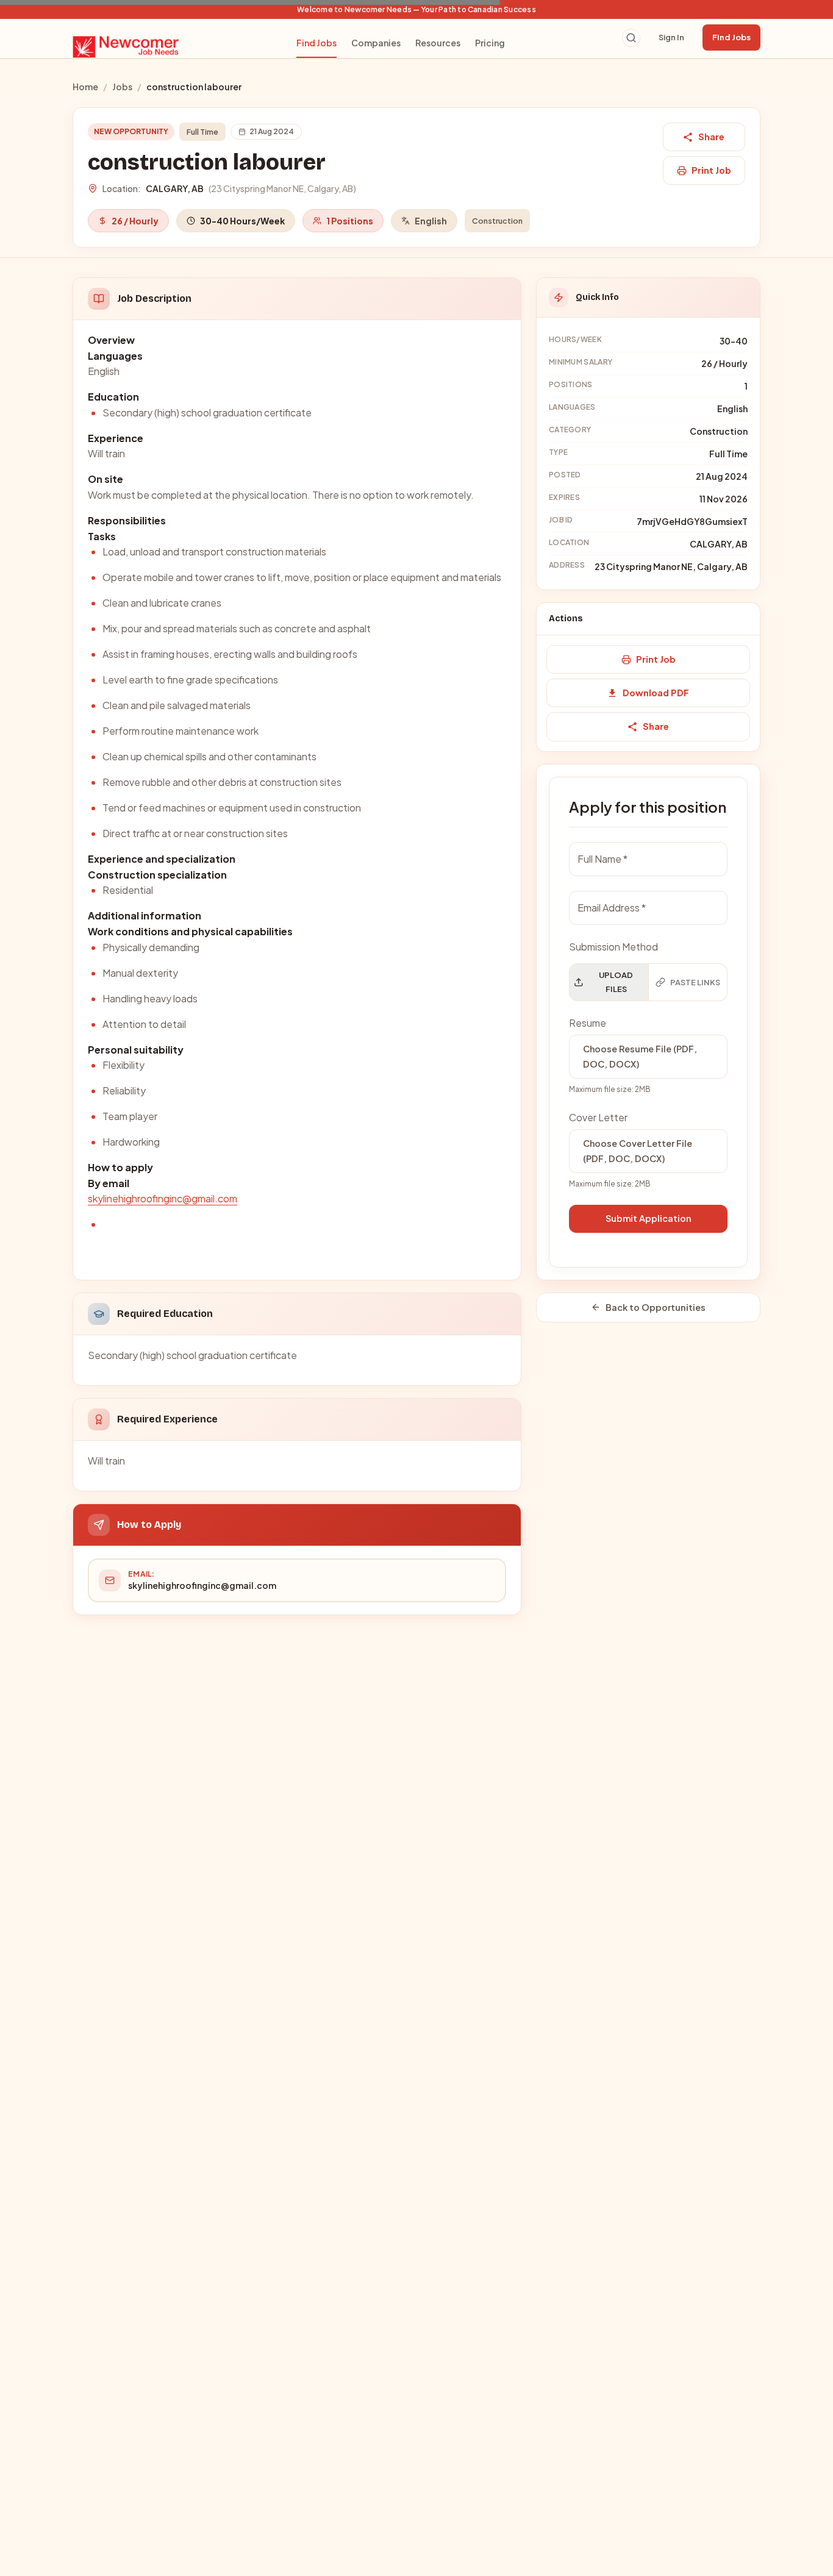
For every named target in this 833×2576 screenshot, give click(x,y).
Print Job (711, 170)
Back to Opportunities (656, 1307)
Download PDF (656, 693)
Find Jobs (316, 43)
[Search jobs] (631, 38)
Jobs (122, 87)
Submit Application (648, 1218)
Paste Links (695, 982)
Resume (588, 1023)
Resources (438, 43)
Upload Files (616, 982)
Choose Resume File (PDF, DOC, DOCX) (640, 1056)
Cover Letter (598, 1117)
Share (711, 137)
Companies (376, 43)
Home (85, 87)
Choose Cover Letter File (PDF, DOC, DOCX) (638, 1151)
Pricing (490, 43)
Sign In (671, 37)
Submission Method (613, 947)
